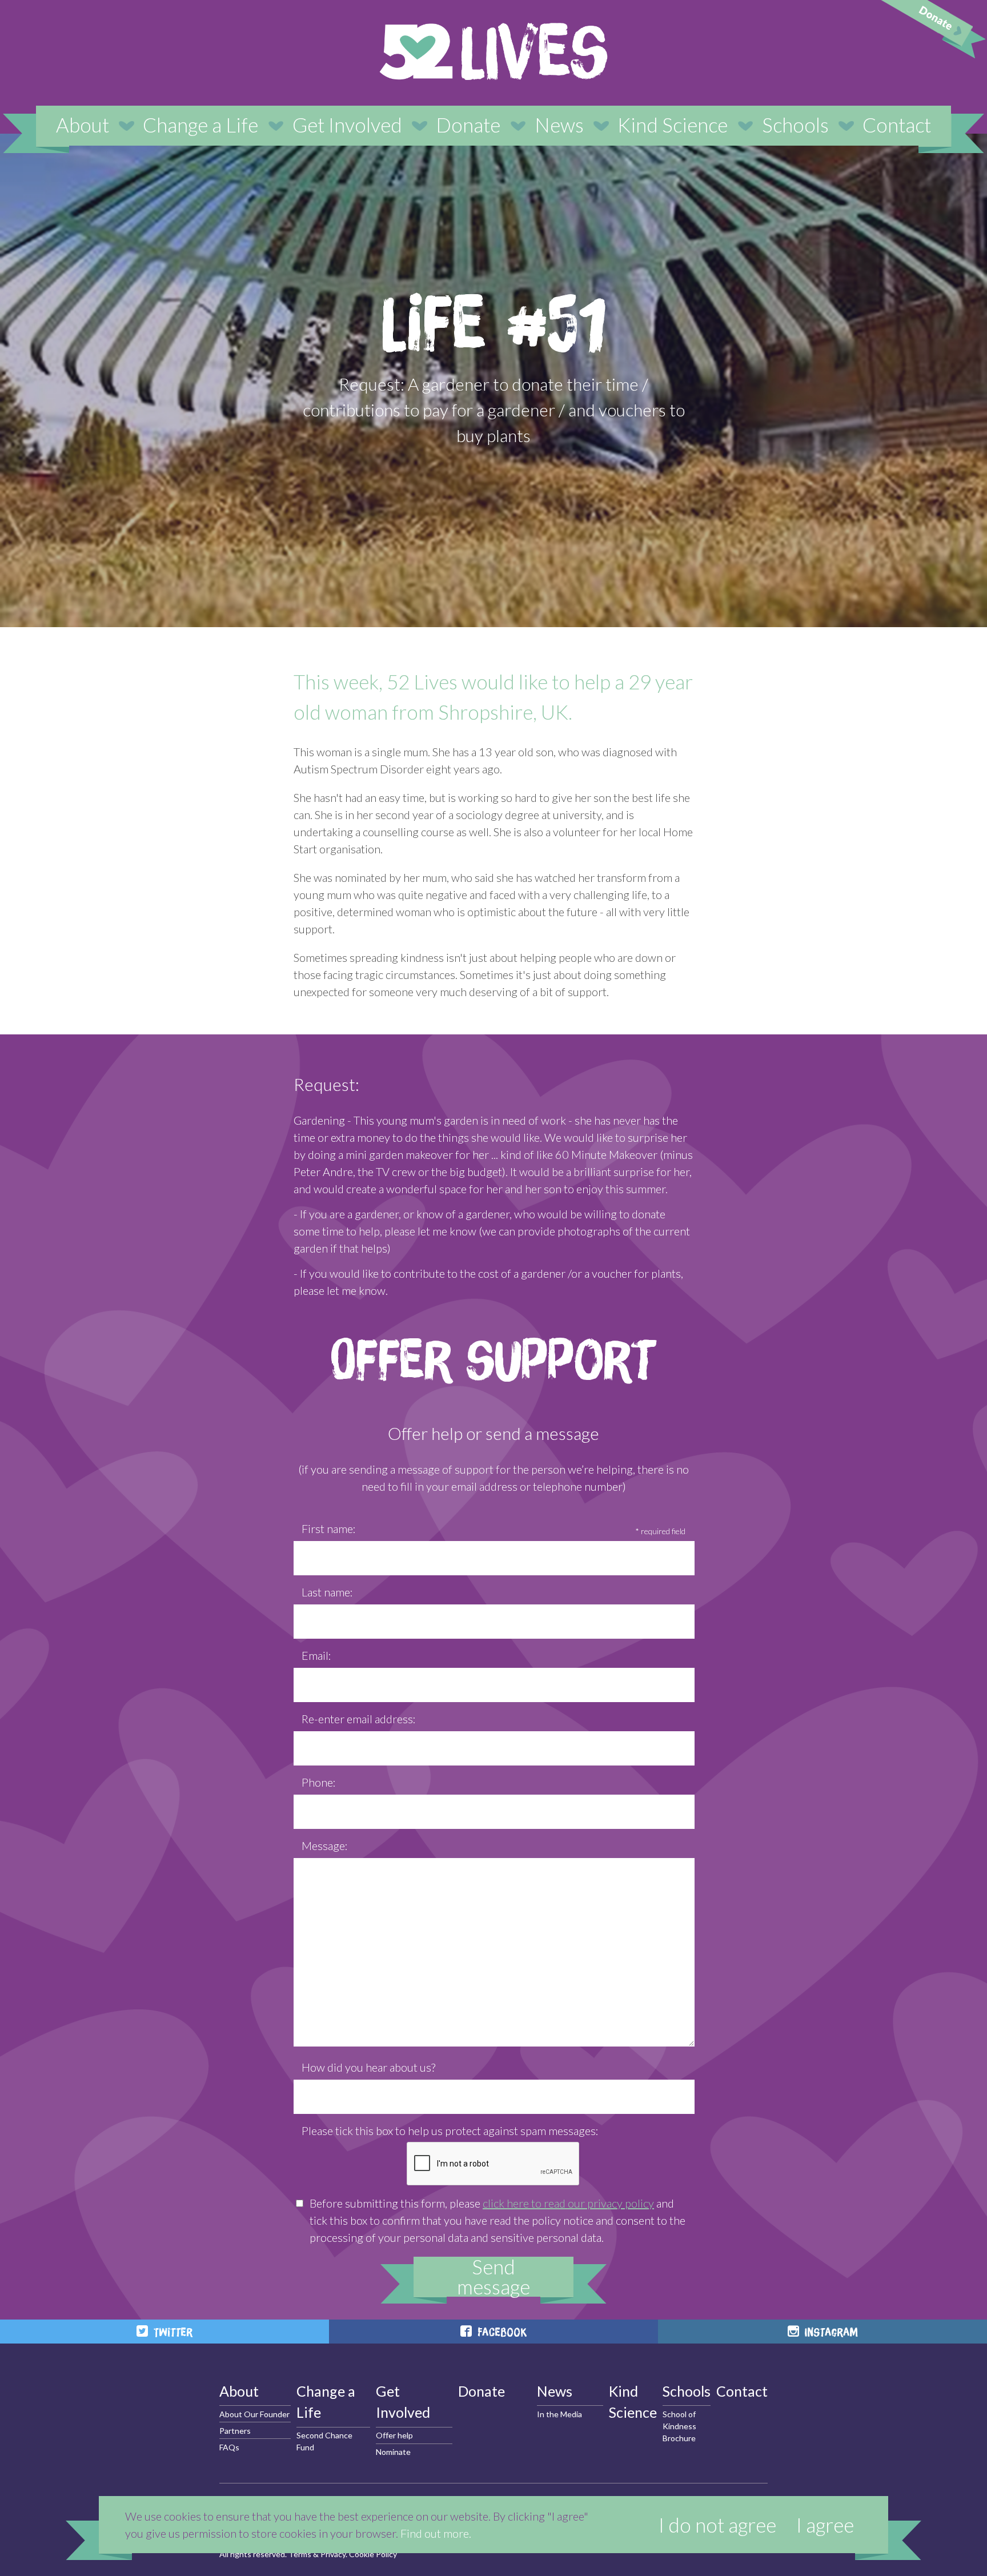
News (559, 125)
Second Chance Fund (324, 2441)
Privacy (333, 2554)
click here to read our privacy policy (568, 2203)
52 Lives (493, 51)
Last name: (327, 1592)
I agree (825, 2525)
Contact (897, 125)
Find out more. (436, 2533)
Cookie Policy (373, 2554)
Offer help (394, 2435)
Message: (325, 1845)
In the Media (559, 2414)
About (83, 125)
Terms (300, 2554)
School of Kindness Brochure (679, 2426)
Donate (468, 125)
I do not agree (717, 2525)
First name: (329, 1528)
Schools (795, 125)
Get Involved (347, 125)
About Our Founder (254, 2414)
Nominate (393, 2452)
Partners (235, 2431)
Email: (316, 1655)
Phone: (319, 1782)
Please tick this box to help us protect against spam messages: (450, 2130)
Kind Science (673, 125)
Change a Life (200, 125)
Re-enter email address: (359, 1719)
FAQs (229, 2447)
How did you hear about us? (368, 2067)
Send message (493, 2277)
